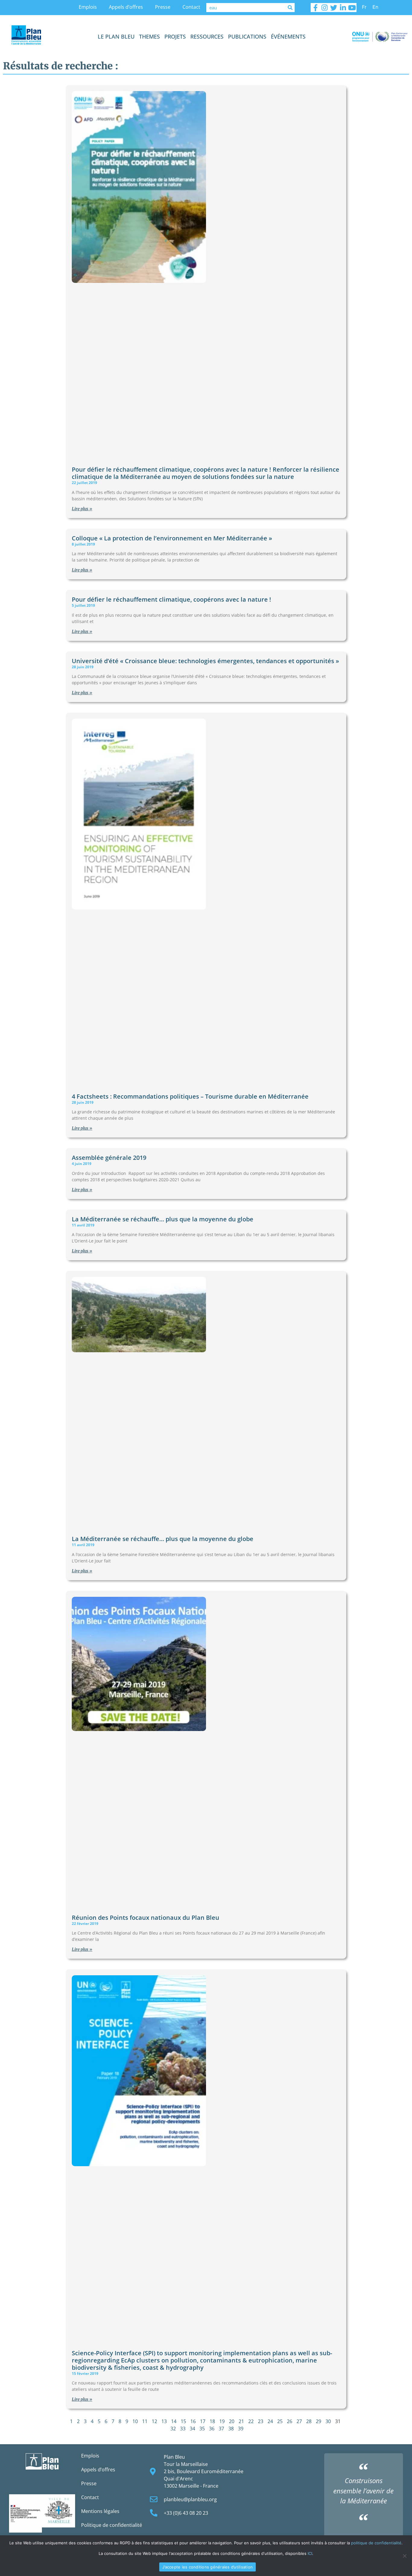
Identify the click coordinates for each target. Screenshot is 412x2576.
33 (183, 2429)
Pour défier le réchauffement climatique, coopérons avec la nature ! (171, 599)
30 (328, 2421)
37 (221, 2429)
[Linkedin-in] (343, 8)
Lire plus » (82, 509)
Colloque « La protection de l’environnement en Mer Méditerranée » (172, 538)
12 (154, 2421)
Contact (191, 7)
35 (202, 2429)
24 (270, 2421)
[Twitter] (334, 8)
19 (222, 2421)
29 (319, 2421)
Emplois (88, 7)
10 (135, 2421)
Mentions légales (100, 2511)
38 (231, 2429)
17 (203, 2421)
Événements (288, 36)
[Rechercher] (290, 8)
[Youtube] (352, 8)
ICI (310, 2553)
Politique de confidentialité (112, 2525)
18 (212, 2421)
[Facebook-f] (315, 8)
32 (173, 2429)
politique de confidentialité (376, 2543)
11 (145, 2421)
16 (193, 2421)
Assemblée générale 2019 (109, 1158)
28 (309, 2421)
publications (247, 36)
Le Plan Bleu (116, 36)
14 (174, 2421)
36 (212, 2429)
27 (299, 2421)
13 (164, 2421)
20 (232, 2421)
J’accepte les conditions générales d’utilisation (208, 2567)
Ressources (207, 36)
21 (241, 2421)
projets (175, 36)
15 (183, 2421)
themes (149, 36)
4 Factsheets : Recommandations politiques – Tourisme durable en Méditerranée (190, 1096)
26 (290, 2421)
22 (251, 2421)
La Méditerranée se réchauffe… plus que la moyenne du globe (163, 1219)
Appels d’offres (126, 7)
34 (192, 2429)
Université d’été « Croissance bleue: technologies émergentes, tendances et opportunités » (205, 661)
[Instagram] (325, 8)
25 (280, 2421)
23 (261, 2421)
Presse (163, 7)
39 (241, 2429)
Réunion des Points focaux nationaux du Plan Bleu (146, 1918)
